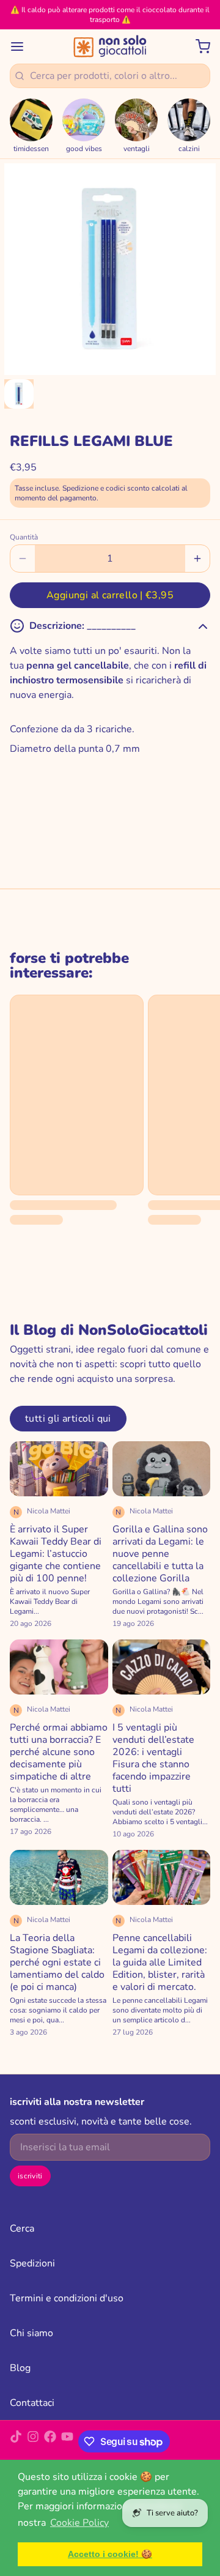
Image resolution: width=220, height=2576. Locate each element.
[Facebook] (50, 2441)
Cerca (22, 2229)
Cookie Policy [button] (79, 2523)
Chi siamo (31, 2333)
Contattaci (32, 2403)
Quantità (24, 537)
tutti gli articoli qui (68, 1419)
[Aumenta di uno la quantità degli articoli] (197, 559)
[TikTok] (16, 2441)
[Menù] (22, 46)
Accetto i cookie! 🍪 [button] (110, 2554)
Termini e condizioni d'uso (67, 2298)
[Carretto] (198, 46)
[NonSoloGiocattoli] (110, 46)
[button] (110, 595)
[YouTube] (67, 2441)
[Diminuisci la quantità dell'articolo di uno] (23, 559)
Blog (20, 2368)
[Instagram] (33, 2441)
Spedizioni (32, 2263)
